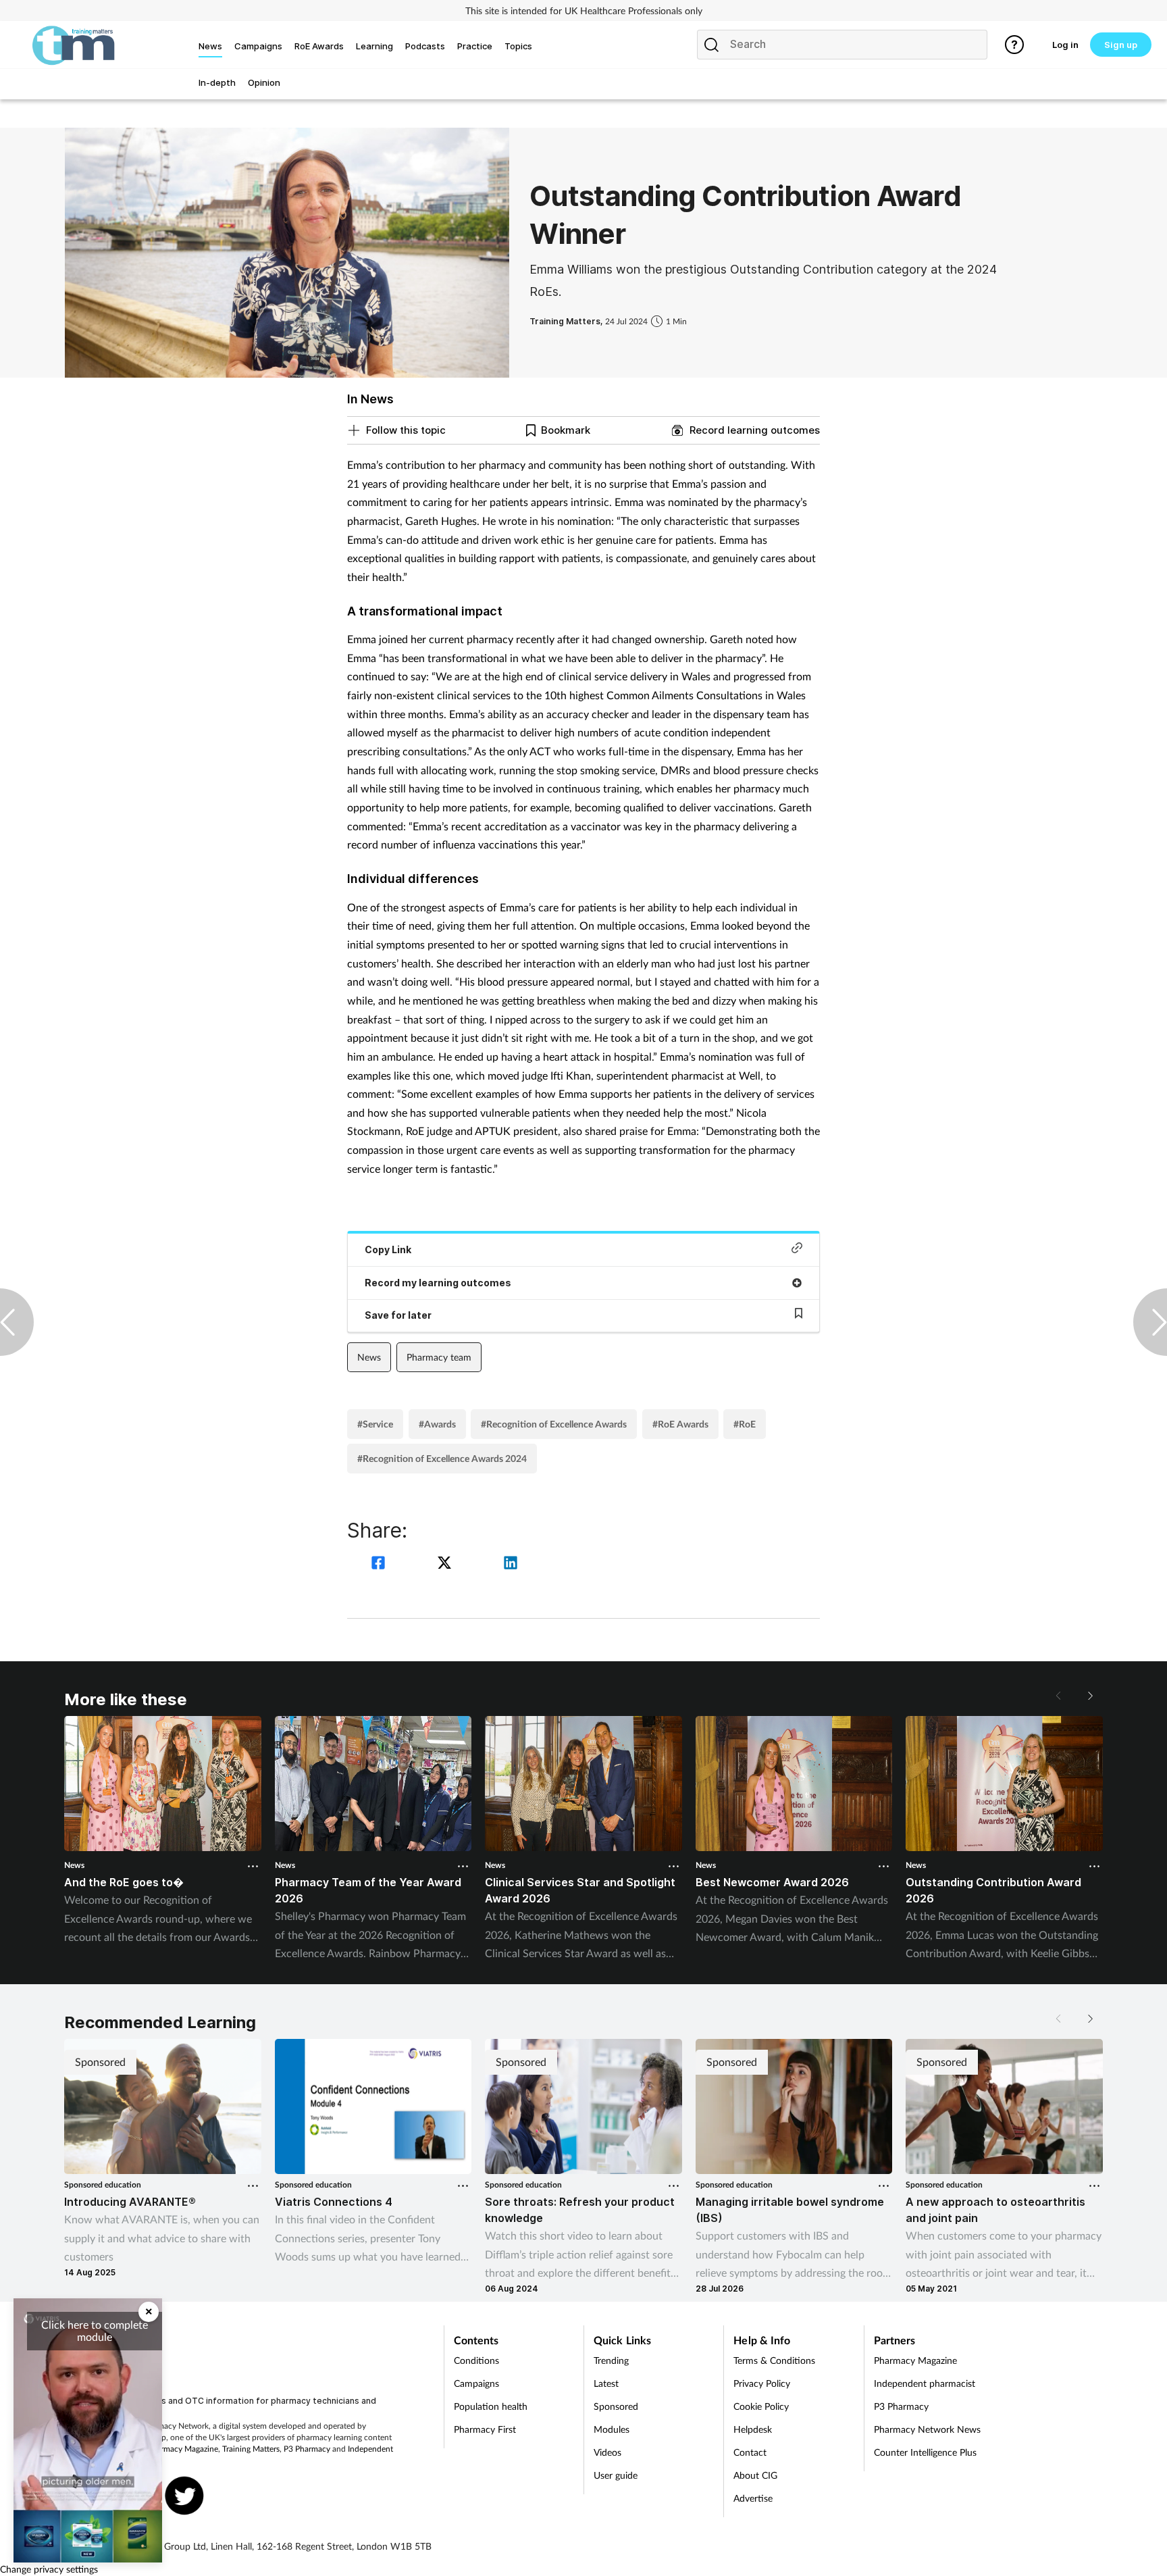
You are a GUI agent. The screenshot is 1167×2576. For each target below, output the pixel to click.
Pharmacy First (485, 2429)
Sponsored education (103, 2184)
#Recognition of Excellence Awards (554, 1424)
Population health (491, 2406)
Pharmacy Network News (927, 2429)
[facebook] (380, 1564)
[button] (1089, 1696)
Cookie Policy (761, 2406)
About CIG (755, 2475)
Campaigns (476, 2383)
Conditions (476, 2360)
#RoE (745, 1424)
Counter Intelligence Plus (925, 2452)
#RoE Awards (680, 1424)
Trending (611, 2360)
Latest (606, 2383)
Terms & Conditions (774, 2360)
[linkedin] (511, 1564)
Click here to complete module (95, 2330)
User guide (616, 2475)
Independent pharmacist (925, 2383)
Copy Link (388, 1249)
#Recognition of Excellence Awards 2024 (442, 1458)
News (369, 1357)
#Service (375, 1424)
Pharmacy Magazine (183, 2449)
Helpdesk (753, 2429)
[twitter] (446, 1564)
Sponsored (616, 2406)
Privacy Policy (762, 2383)
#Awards (437, 1424)
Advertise (753, 2498)
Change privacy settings (49, 2569)
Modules (612, 2429)
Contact (750, 2452)
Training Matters (251, 2449)
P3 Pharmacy (307, 2449)
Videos (607, 2452)
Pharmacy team (439, 1357)
